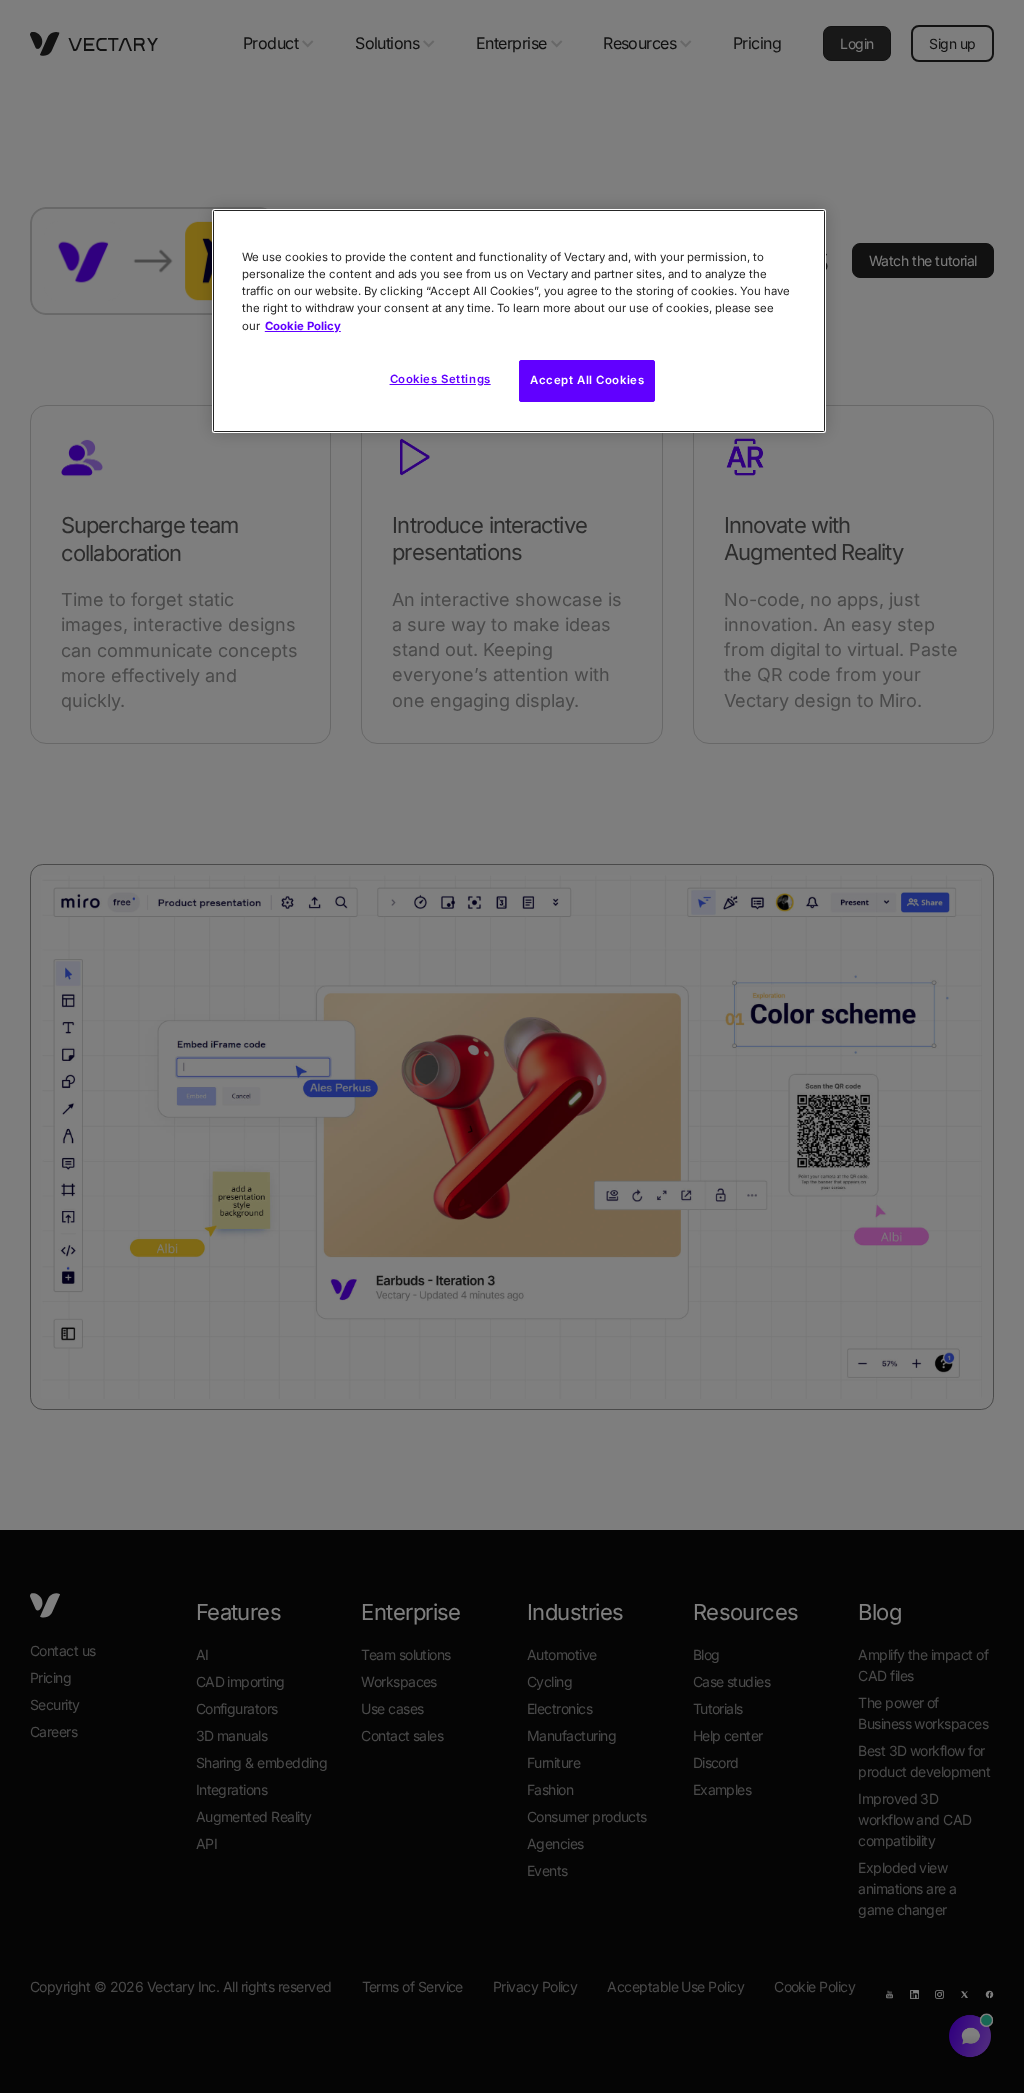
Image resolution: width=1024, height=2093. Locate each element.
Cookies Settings (440, 379)
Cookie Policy (303, 326)
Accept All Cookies (587, 380)
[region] (519, 320)
